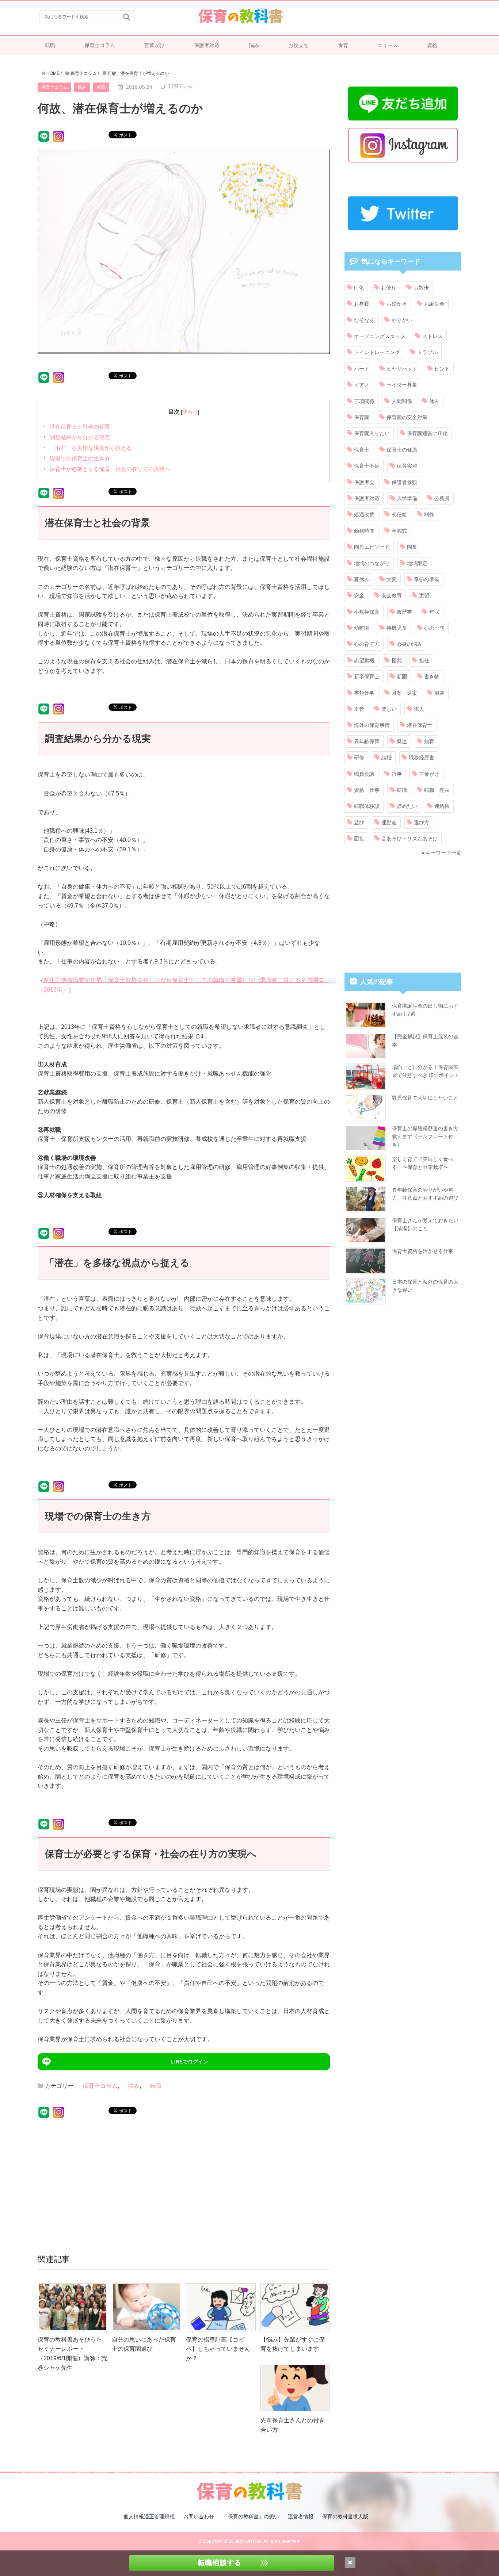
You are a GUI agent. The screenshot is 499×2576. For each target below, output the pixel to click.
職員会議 (364, 774)
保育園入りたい (372, 433)
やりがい (402, 320)
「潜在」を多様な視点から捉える (91, 448)
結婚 (386, 758)
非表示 (190, 412)
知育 (429, 741)
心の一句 (434, 628)
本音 (359, 709)
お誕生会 (434, 304)
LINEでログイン (190, 2062)
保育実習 (407, 466)
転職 (50, 45)
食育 (343, 45)
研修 (359, 758)
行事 (397, 774)
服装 (439, 693)
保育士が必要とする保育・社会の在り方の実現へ (110, 469)
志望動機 (364, 660)
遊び (359, 823)
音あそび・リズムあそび (410, 839)
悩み (254, 45)
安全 (359, 595)
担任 (424, 660)
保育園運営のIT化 (427, 433)
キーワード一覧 (443, 853)
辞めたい (407, 806)
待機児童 (397, 628)
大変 (392, 579)
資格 (432, 45)
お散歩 (421, 288)
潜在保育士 (420, 725)
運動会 (389, 823)
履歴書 (404, 612)
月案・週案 (404, 693)
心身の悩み (410, 644)
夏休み (362, 579)
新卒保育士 (367, 676)
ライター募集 (402, 385)
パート (362, 369)
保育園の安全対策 (407, 417)
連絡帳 (442, 806)
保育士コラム (100, 45)
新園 (402, 676)
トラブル (427, 352)
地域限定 (417, 563)
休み (434, 401)
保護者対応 (207, 45)
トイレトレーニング (377, 352)
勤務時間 (364, 531)
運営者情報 (301, 2516)
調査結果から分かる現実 (80, 437)
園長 (412, 547)
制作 (429, 514)
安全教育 (392, 595)
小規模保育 (367, 612)
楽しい (389, 709)
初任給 (399, 514)
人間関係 (402, 401)
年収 (434, 612)
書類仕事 (364, 693)
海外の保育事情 (372, 725)
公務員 (442, 498)
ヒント (442, 369)
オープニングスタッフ (380, 336)
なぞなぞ (364, 320)
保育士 (362, 450)
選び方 (422, 823)
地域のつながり (372, 563)
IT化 (359, 288)
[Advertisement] (184, 2184)
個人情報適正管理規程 (149, 2516)
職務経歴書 (422, 758)
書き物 (432, 676)
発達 (402, 741)
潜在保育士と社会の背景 (80, 427)
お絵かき (397, 304)
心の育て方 (367, 644)
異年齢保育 (367, 741)
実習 (424, 595)
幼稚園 (362, 628)
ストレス (433, 336)
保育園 (362, 417)
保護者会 (364, 482)
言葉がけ (155, 45)
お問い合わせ (199, 2516)
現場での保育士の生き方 (80, 458)
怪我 (397, 660)
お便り (389, 288)
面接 (359, 839)
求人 (419, 709)
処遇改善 (364, 514)
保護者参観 (404, 482)
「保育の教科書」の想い (251, 2516)
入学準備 (407, 498)
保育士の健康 (402, 450)
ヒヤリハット (402, 369)
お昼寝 (362, 304)
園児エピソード (372, 547)
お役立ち (298, 45)
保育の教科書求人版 (345, 2516)
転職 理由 (437, 790)
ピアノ (362, 385)
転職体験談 (367, 806)
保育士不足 (367, 466)
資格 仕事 (367, 790)
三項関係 (364, 401)
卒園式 (399, 531)
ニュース (388, 45)
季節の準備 (427, 579)
